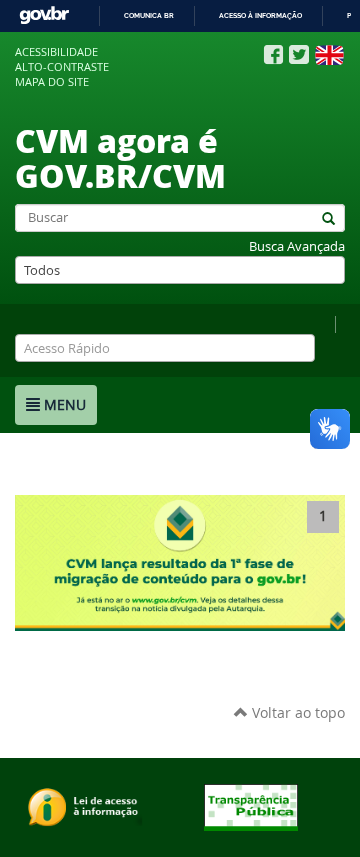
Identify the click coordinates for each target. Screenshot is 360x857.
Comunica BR (149, 15)
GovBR (44, 15)
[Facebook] (273, 55)
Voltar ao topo (296, 712)
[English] (329, 55)
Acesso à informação (260, 15)
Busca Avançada (297, 246)
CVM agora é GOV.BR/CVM (120, 157)
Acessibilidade (56, 52)
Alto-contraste (62, 67)
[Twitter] (299, 54)
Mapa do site (52, 82)
